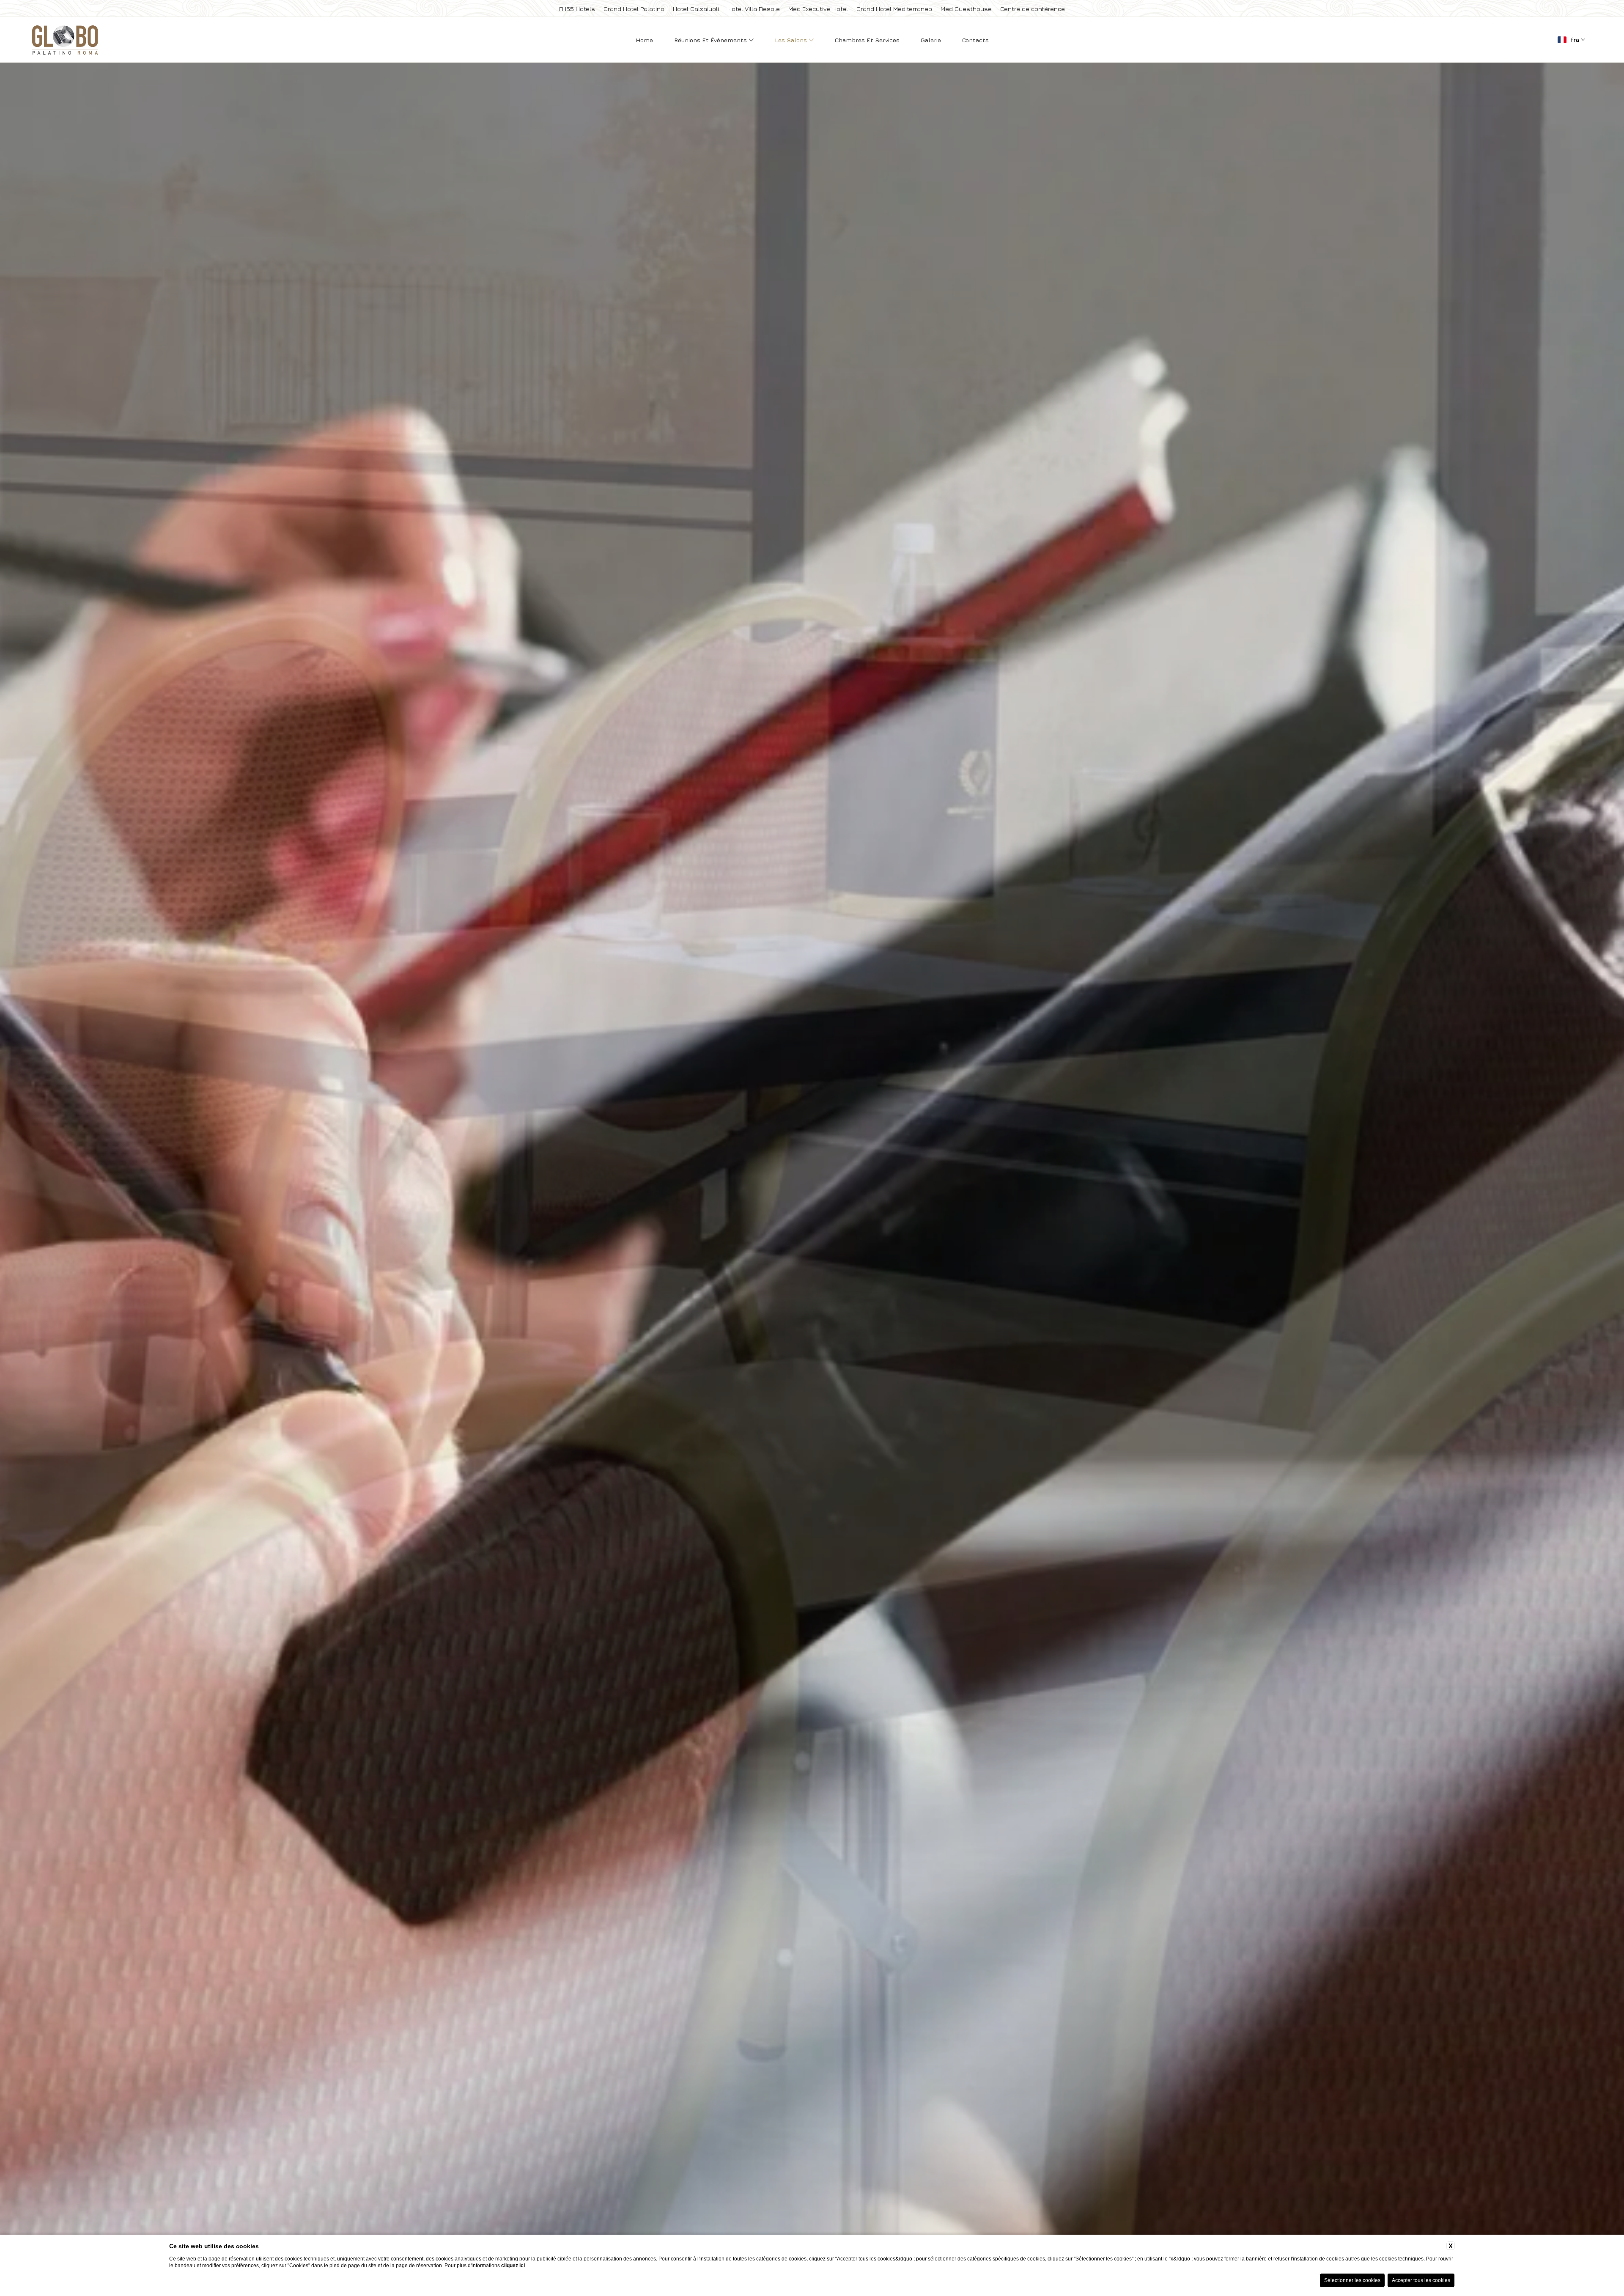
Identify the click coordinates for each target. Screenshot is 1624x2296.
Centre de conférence (1033, 9)
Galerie (931, 40)
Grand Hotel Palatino (634, 9)
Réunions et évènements (711, 40)
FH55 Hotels (577, 9)
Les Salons (792, 40)
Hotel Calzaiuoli (696, 9)
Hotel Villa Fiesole (754, 9)
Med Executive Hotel (818, 9)
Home (644, 40)
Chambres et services (867, 40)
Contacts (975, 40)
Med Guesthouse (966, 9)
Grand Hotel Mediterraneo (894, 9)
